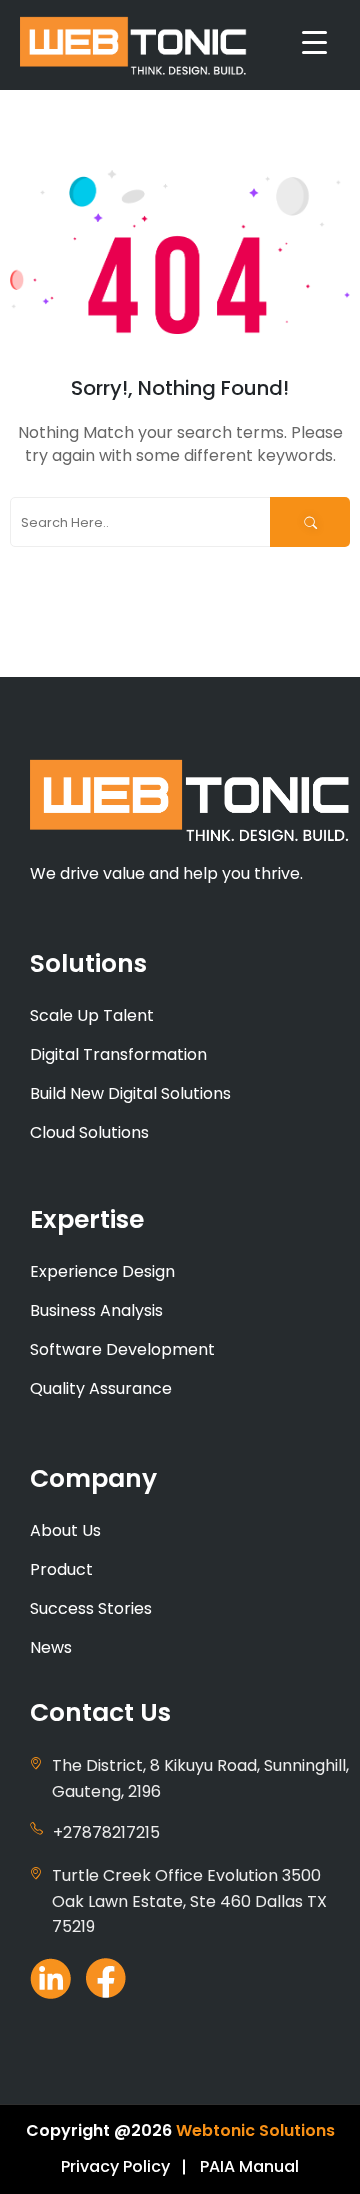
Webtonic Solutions (255, 2130)
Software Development (122, 1349)
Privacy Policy (115, 2166)
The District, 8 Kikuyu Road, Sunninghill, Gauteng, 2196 (200, 1778)
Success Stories (91, 1608)
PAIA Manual (249, 2166)
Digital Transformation (118, 1054)
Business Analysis (96, 1310)
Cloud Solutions (89, 1132)
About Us (65, 1530)
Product (61, 1569)
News (51, 1647)
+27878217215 (106, 1832)
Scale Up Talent (92, 1015)
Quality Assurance (101, 1388)
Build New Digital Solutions (130, 1093)
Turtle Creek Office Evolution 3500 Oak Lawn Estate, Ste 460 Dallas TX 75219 (189, 1901)
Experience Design (102, 1271)
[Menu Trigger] (314, 42)
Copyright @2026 (99, 2130)
